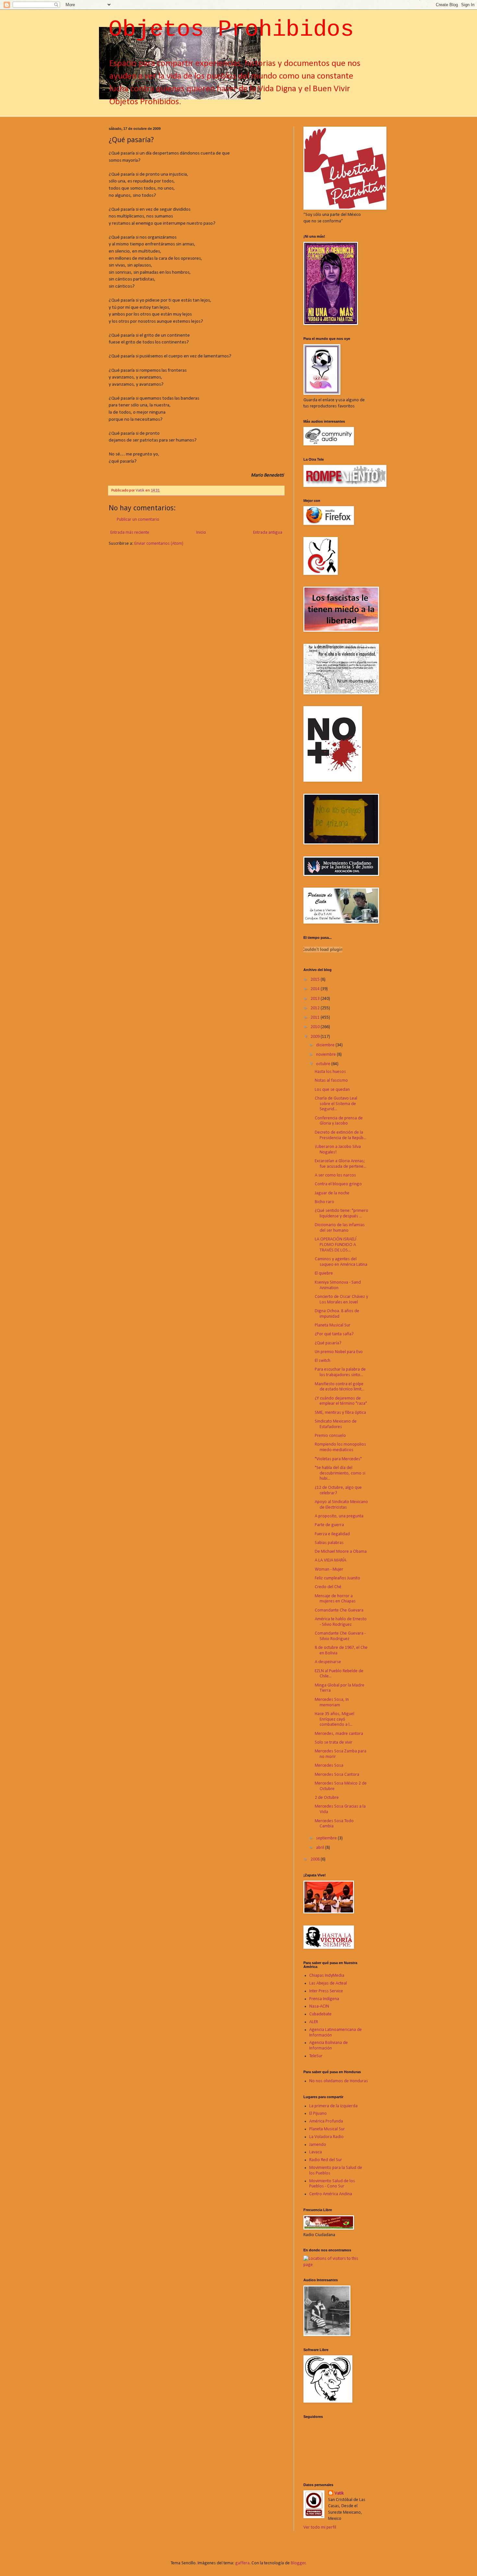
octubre (324, 1064)
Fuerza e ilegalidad (332, 1534)
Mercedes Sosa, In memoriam (332, 1702)
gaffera (242, 2563)
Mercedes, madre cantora (339, 1734)
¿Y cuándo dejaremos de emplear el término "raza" (341, 1401)
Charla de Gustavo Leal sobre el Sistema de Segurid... (336, 1104)
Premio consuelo (330, 1436)
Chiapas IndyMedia (327, 1976)
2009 (316, 1037)
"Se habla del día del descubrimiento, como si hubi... (340, 1473)
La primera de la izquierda (333, 2106)
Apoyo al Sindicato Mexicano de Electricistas (341, 1505)
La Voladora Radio (326, 2137)
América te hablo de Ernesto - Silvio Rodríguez (341, 1622)
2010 (316, 1027)
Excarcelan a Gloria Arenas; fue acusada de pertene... (341, 1164)
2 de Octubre (327, 1798)
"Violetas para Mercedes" (338, 1459)
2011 (316, 1018)
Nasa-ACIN (319, 2006)
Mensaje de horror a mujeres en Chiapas (335, 1599)
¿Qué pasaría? (328, 1343)
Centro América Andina (331, 2194)
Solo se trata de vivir (334, 1742)
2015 (316, 980)
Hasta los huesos (330, 1072)
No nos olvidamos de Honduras (339, 2081)
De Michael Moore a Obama (341, 1552)
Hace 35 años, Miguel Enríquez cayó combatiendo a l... (335, 1719)
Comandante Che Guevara (339, 1610)
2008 (316, 1859)
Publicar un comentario (138, 520)
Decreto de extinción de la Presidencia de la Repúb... (341, 1135)
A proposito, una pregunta (339, 1516)
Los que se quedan (332, 1090)
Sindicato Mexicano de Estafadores (336, 1424)
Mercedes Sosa (329, 1766)
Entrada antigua (268, 533)
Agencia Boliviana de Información (329, 2046)
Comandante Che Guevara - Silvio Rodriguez (340, 1636)
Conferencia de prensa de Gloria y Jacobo (339, 1121)
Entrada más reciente (130, 533)
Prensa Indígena (324, 1999)
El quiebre (324, 1273)
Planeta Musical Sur (333, 1325)
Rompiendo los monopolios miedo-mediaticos (340, 1447)
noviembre (326, 1055)
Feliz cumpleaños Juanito (337, 1578)
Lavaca (316, 2152)
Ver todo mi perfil (320, 2527)
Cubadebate (320, 2014)
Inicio (201, 533)
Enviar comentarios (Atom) (159, 544)
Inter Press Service (326, 1991)
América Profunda (326, 2121)
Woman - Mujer (329, 1569)
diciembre (326, 1045)
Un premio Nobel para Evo (339, 1352)
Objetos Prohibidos (231, 30)
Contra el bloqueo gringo (338, 1184)
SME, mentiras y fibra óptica (340, 1413)
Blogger (298, 2563)
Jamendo (318, 2145)
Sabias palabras (329, 1543)
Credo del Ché (328, 1587)
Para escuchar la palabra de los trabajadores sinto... (340, 1372)
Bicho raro (324, 1202)
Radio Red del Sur (326, 2160)
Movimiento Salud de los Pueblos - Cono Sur (332, 2184)
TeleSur (316, 2056)
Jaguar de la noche (332, 1193)
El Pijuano (318, 2114)
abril (321, 1848)
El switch (323, 1361)
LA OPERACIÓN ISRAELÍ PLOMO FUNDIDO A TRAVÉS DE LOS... (336, 1245)
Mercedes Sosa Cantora (337, 1775)
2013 (316, 999)
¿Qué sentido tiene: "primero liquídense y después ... (342, 1213)
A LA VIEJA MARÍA (330, 1560)
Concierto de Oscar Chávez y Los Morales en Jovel (341, 1300)
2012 (316, 1008)
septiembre (327, 1838)
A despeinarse (328, 1662)
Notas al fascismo (331, 1081)
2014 (316, 989)
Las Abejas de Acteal (328, 1983)
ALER (314, 2022)
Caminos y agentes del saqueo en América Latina (341, 1262)
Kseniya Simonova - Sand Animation (338, 1285)
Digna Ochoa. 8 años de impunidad (337, 1314)
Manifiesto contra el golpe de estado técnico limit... (340, 1387)
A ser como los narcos (335, 1175)
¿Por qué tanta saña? (334, 1334)
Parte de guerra (329, 1525)
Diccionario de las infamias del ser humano (340, 1228)
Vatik (339, 2493)
